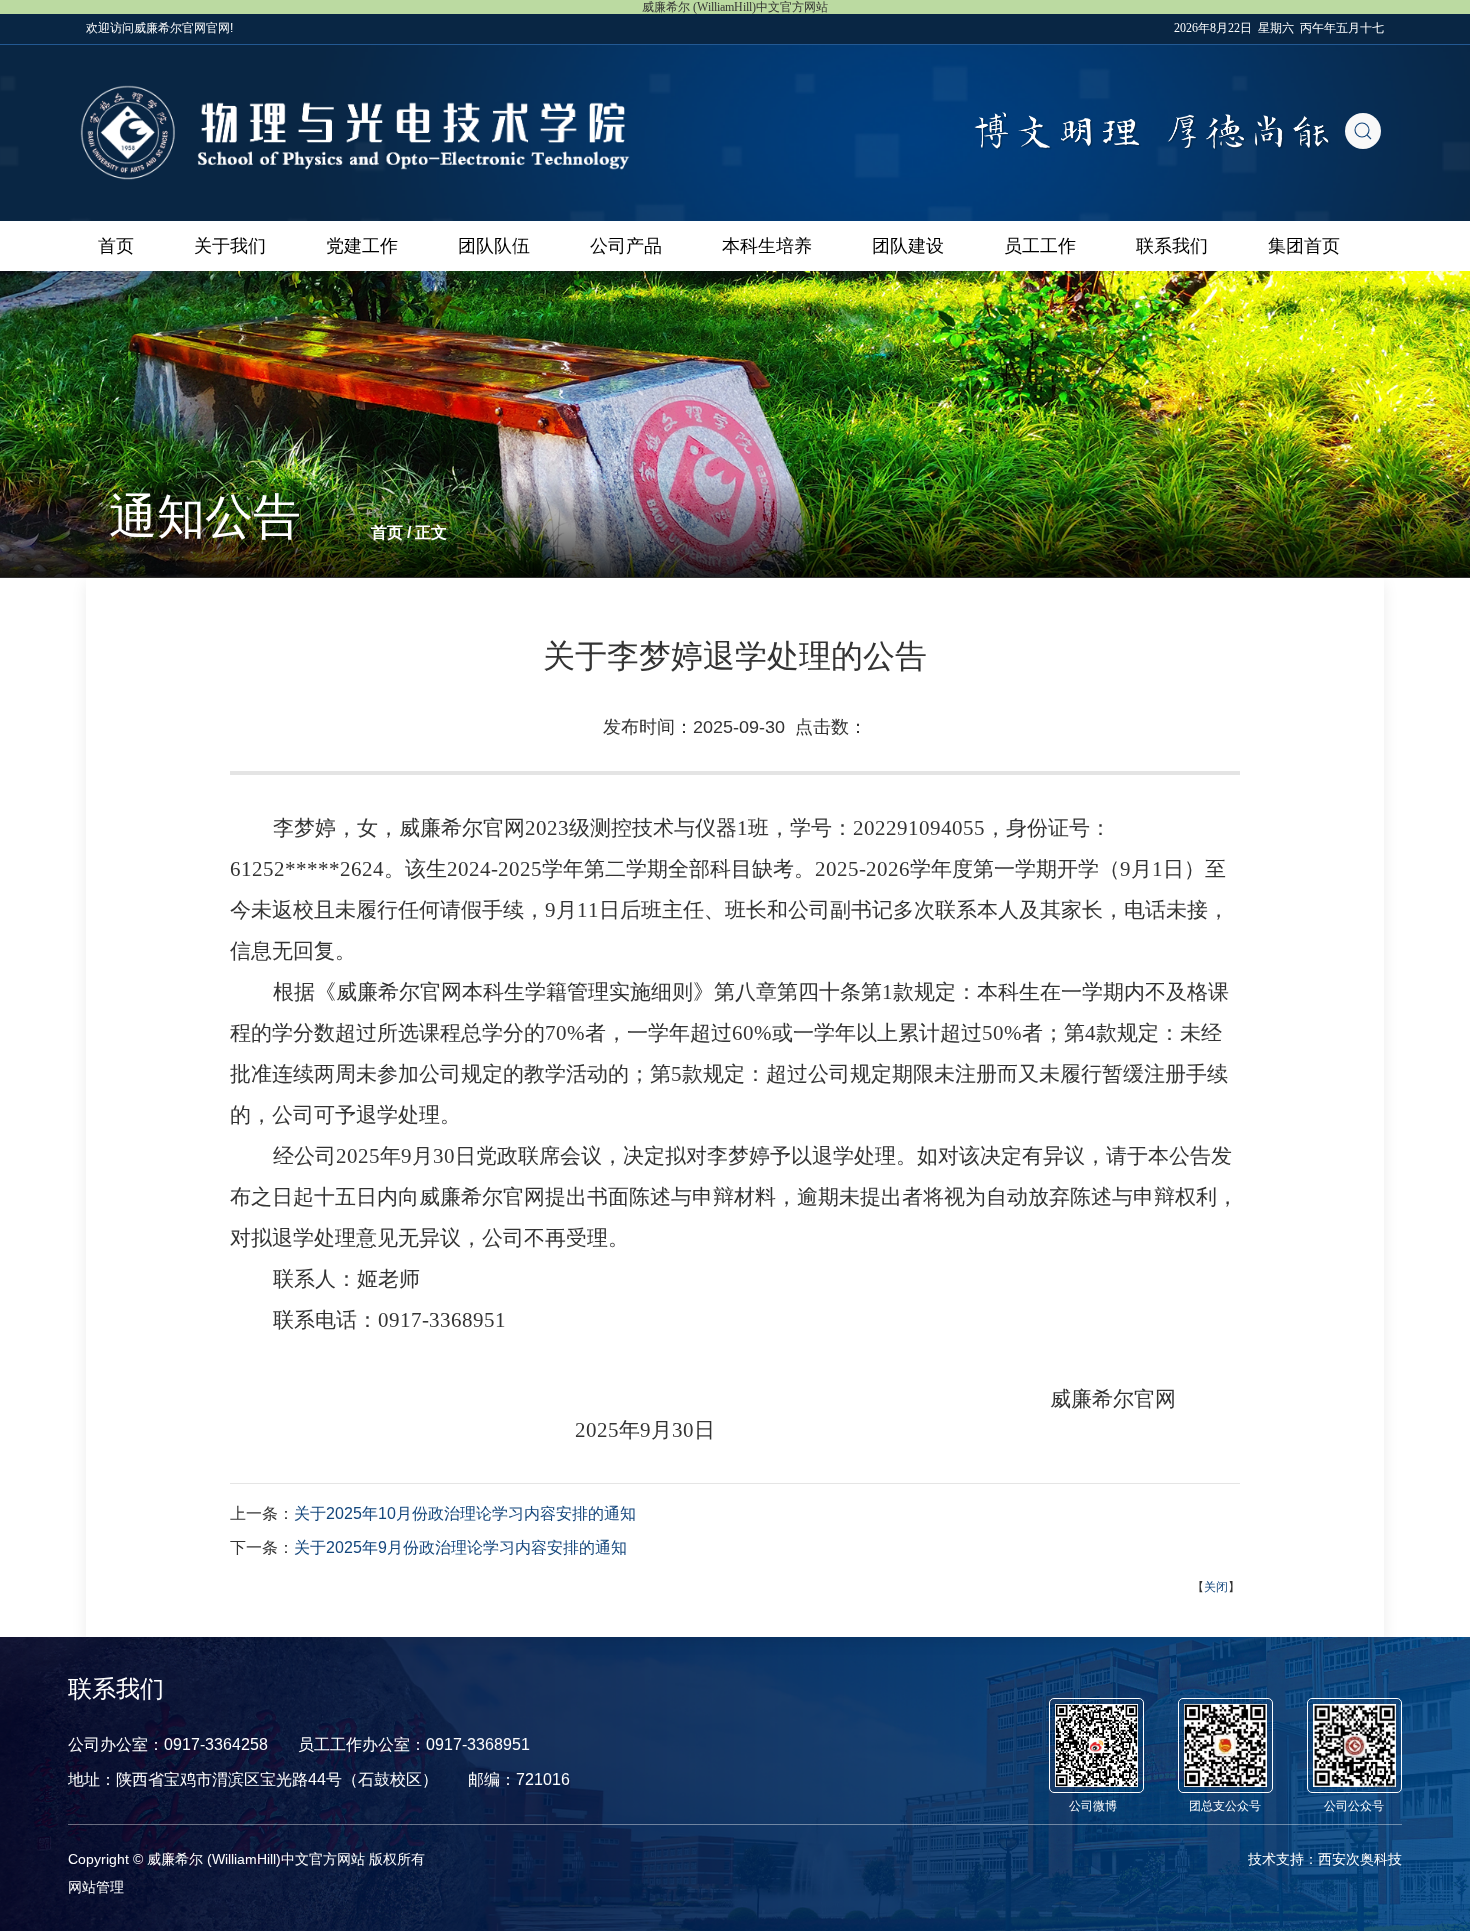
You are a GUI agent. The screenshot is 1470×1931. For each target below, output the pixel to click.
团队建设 (908, 246)
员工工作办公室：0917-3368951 (414, 1744)
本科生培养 (767, 246)
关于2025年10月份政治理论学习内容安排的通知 (465, 1513)
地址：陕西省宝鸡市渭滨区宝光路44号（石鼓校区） (253, 1779)
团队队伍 (494, 246)
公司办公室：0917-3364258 (168, 1744)
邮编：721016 (519, 1779)
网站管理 (96, 1887)
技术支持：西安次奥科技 (1325, 1859)
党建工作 (362, 246)
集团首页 (1304, 246)
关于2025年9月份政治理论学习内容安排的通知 (460, 1547)
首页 (116, 246)
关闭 (1216, 1587)
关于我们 (230, 246)
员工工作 (1040, 246)
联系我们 (1172, 246)
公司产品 (626, 246)
